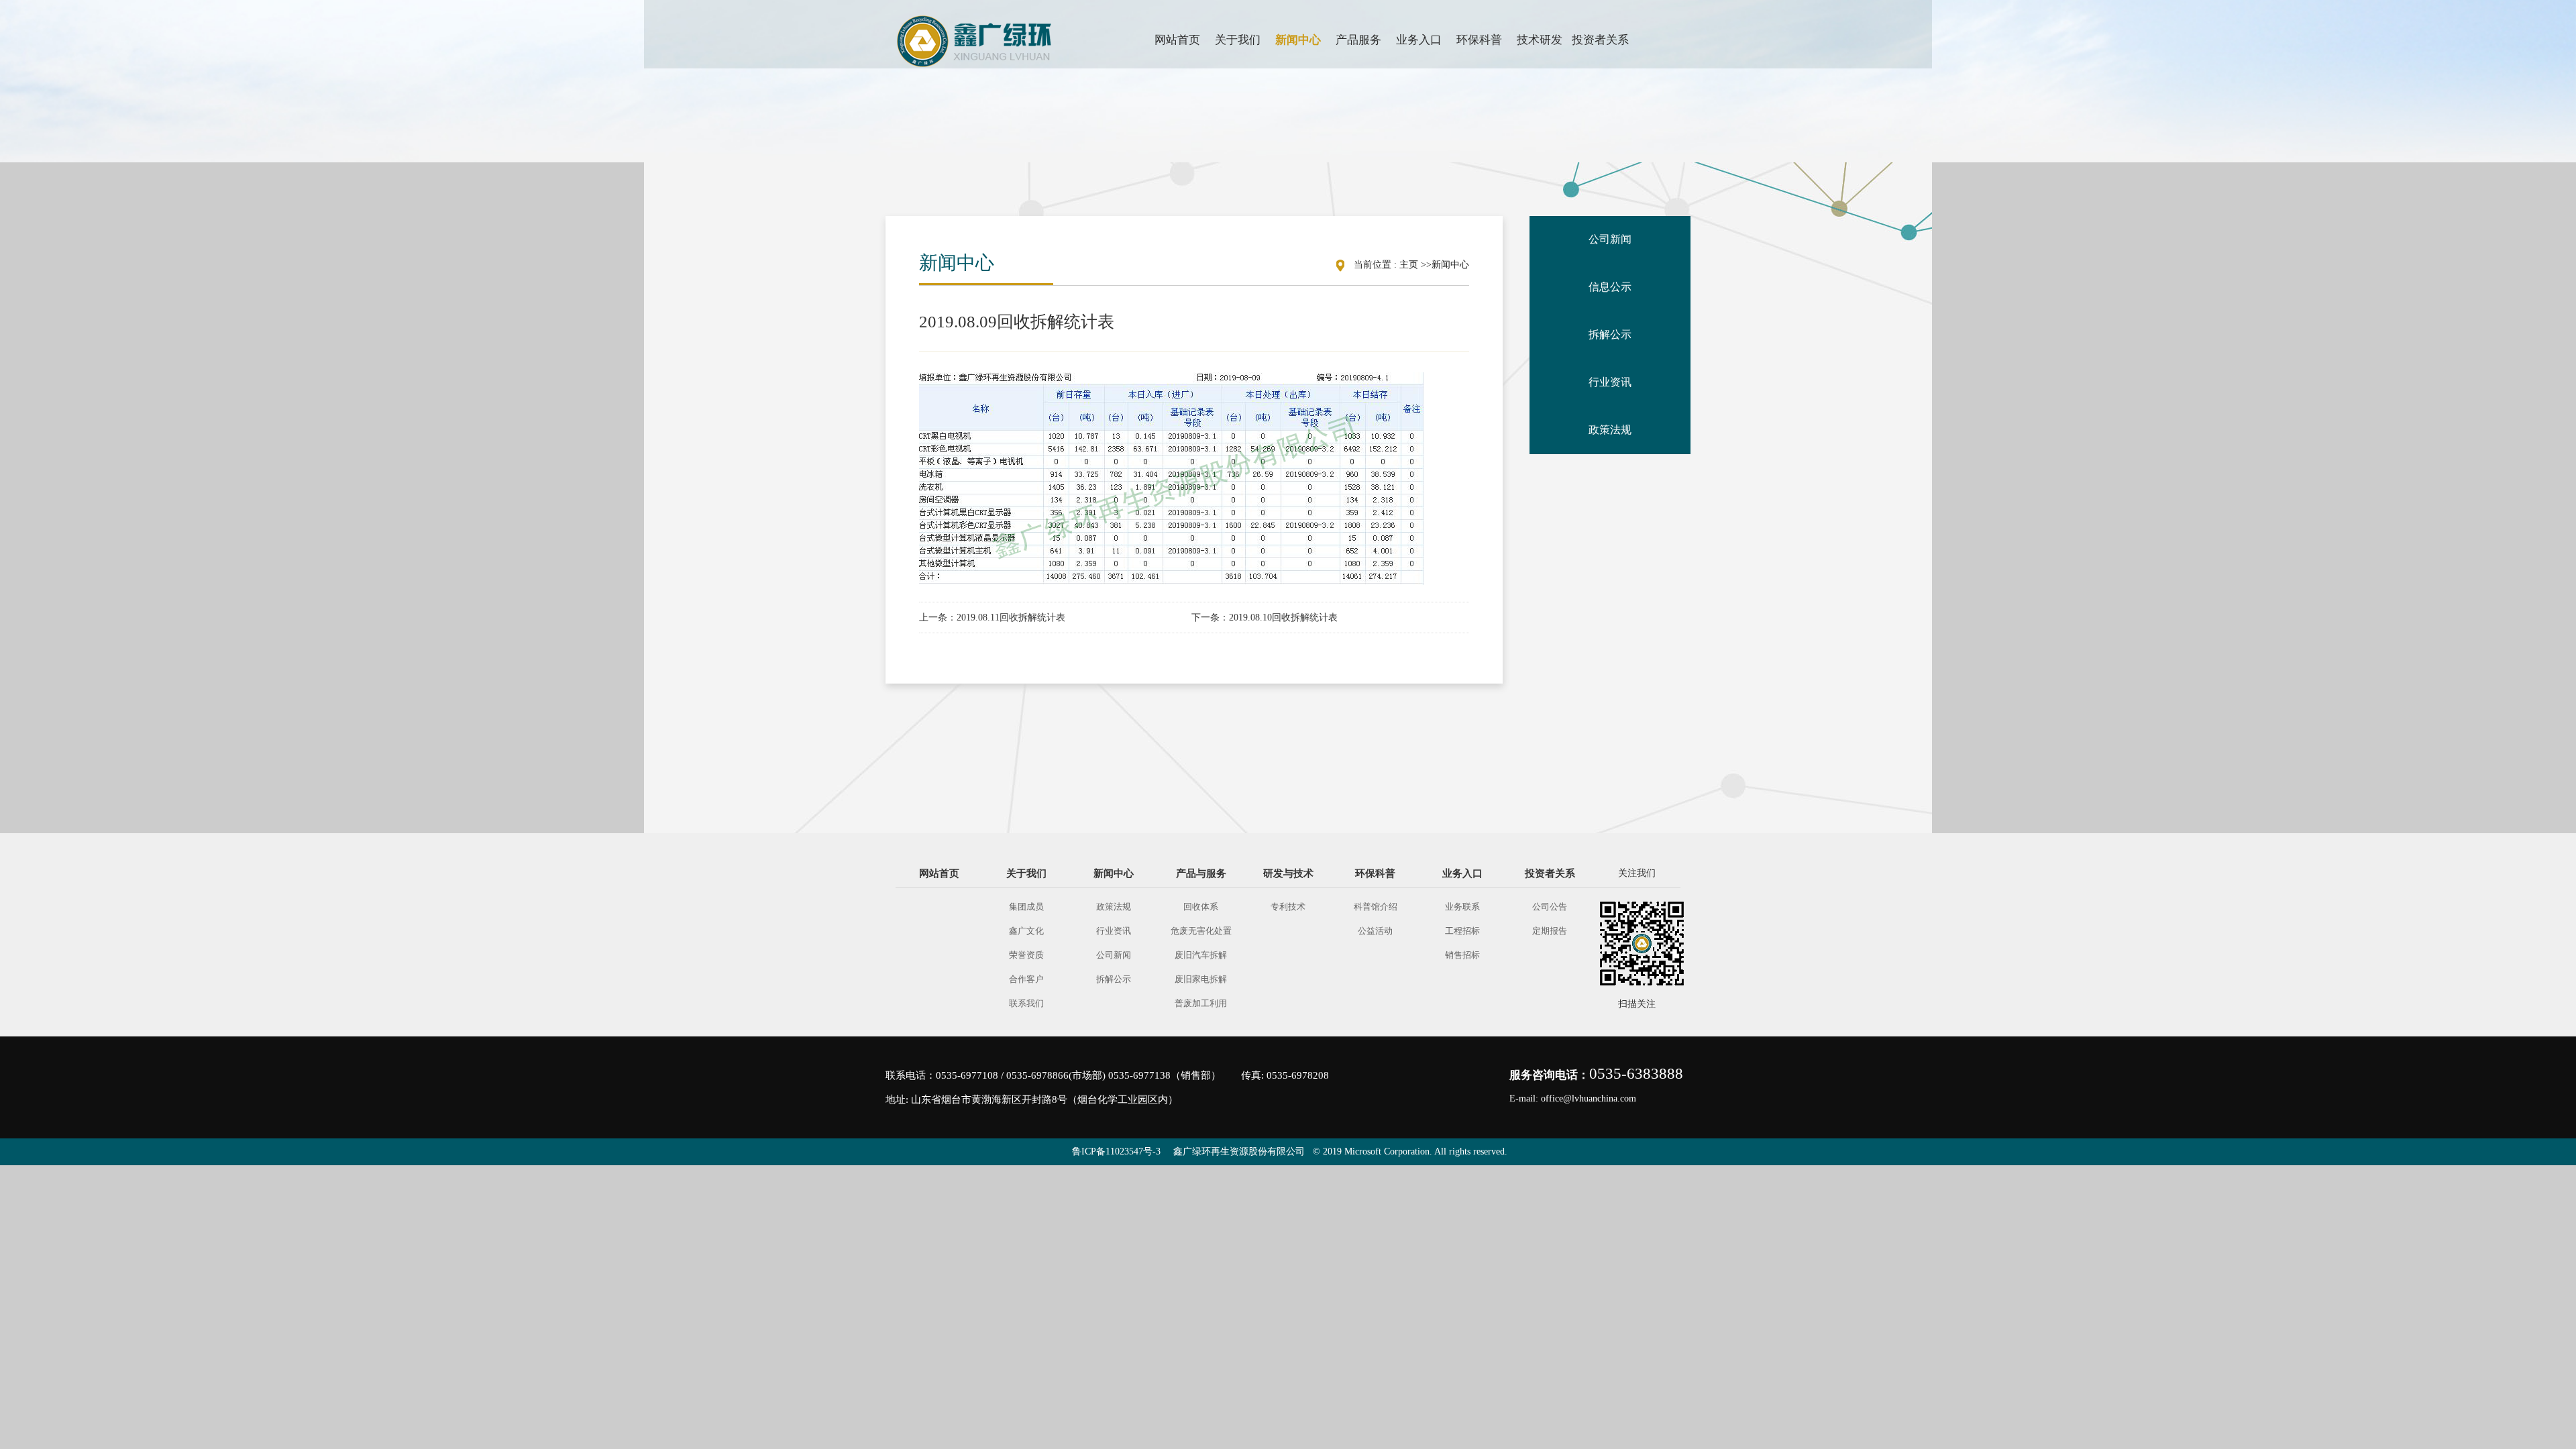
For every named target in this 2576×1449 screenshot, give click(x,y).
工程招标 (1462, 931)
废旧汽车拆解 (1201, 955)
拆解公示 (1114, 979)
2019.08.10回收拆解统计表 (1283, 618)
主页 (1409, 265)
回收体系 (1201, 907)
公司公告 (1550, 907)
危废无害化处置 (1201, 931)
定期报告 (1550, 931)
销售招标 (1462, 955)
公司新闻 (1114, 955)
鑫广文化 (1026, 931)
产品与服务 (1201, 873)
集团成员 (1026, 907)
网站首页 (939, 873)
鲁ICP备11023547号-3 (1116, 1151)
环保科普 (1375, 873)
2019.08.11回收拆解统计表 (1011, 618)
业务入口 (1462, 873)
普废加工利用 (1201, 1003)
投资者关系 (1550, 873)
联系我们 (1026, 1003)
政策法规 (1114, 907)
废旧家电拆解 (1201, 979)
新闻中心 (1450, 265)
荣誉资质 (1026, 955)
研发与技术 (1288, 873)
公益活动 (1375, 931)
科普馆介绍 (1376, 907)
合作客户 (1026, 979)
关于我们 (1026, 873)
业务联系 (1462, 907)
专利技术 (1288, 907)
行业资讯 (1114, 931)
